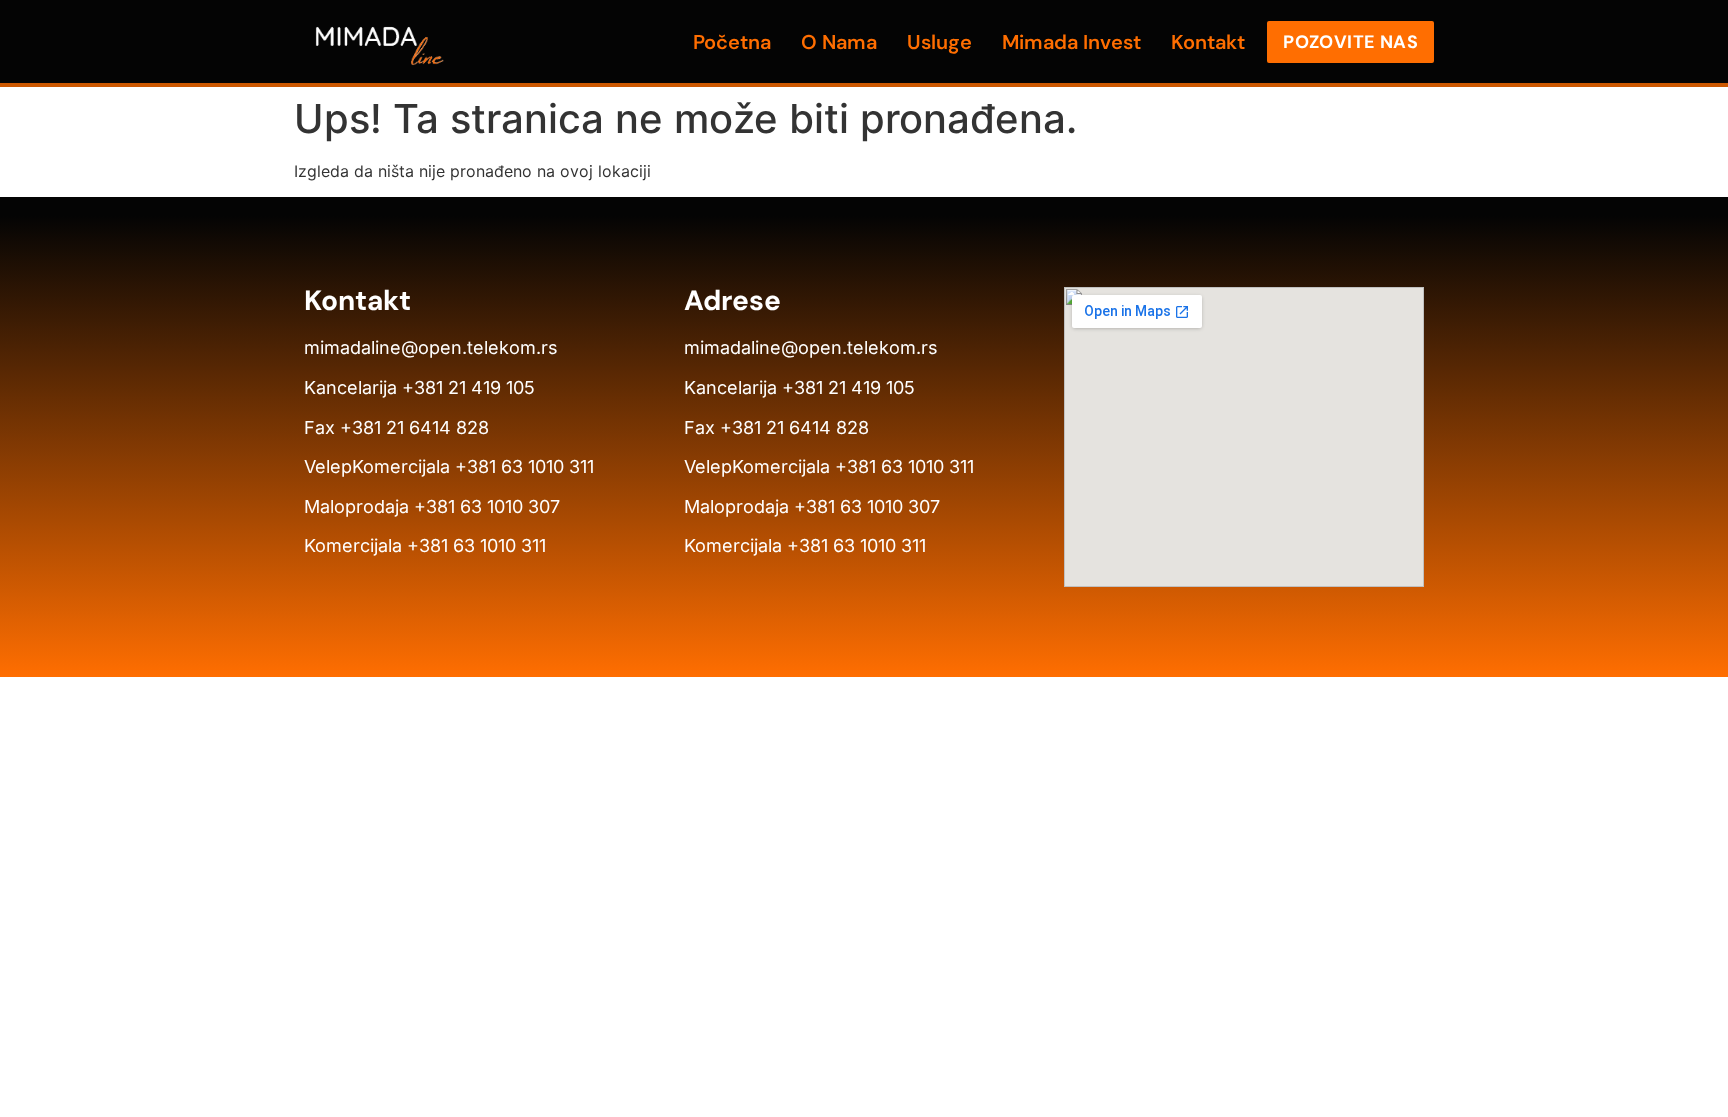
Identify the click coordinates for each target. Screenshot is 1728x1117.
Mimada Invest (1071, 42)
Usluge (939, 42)
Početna (732, 42)
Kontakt (1208, 42)
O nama (839, 42)
